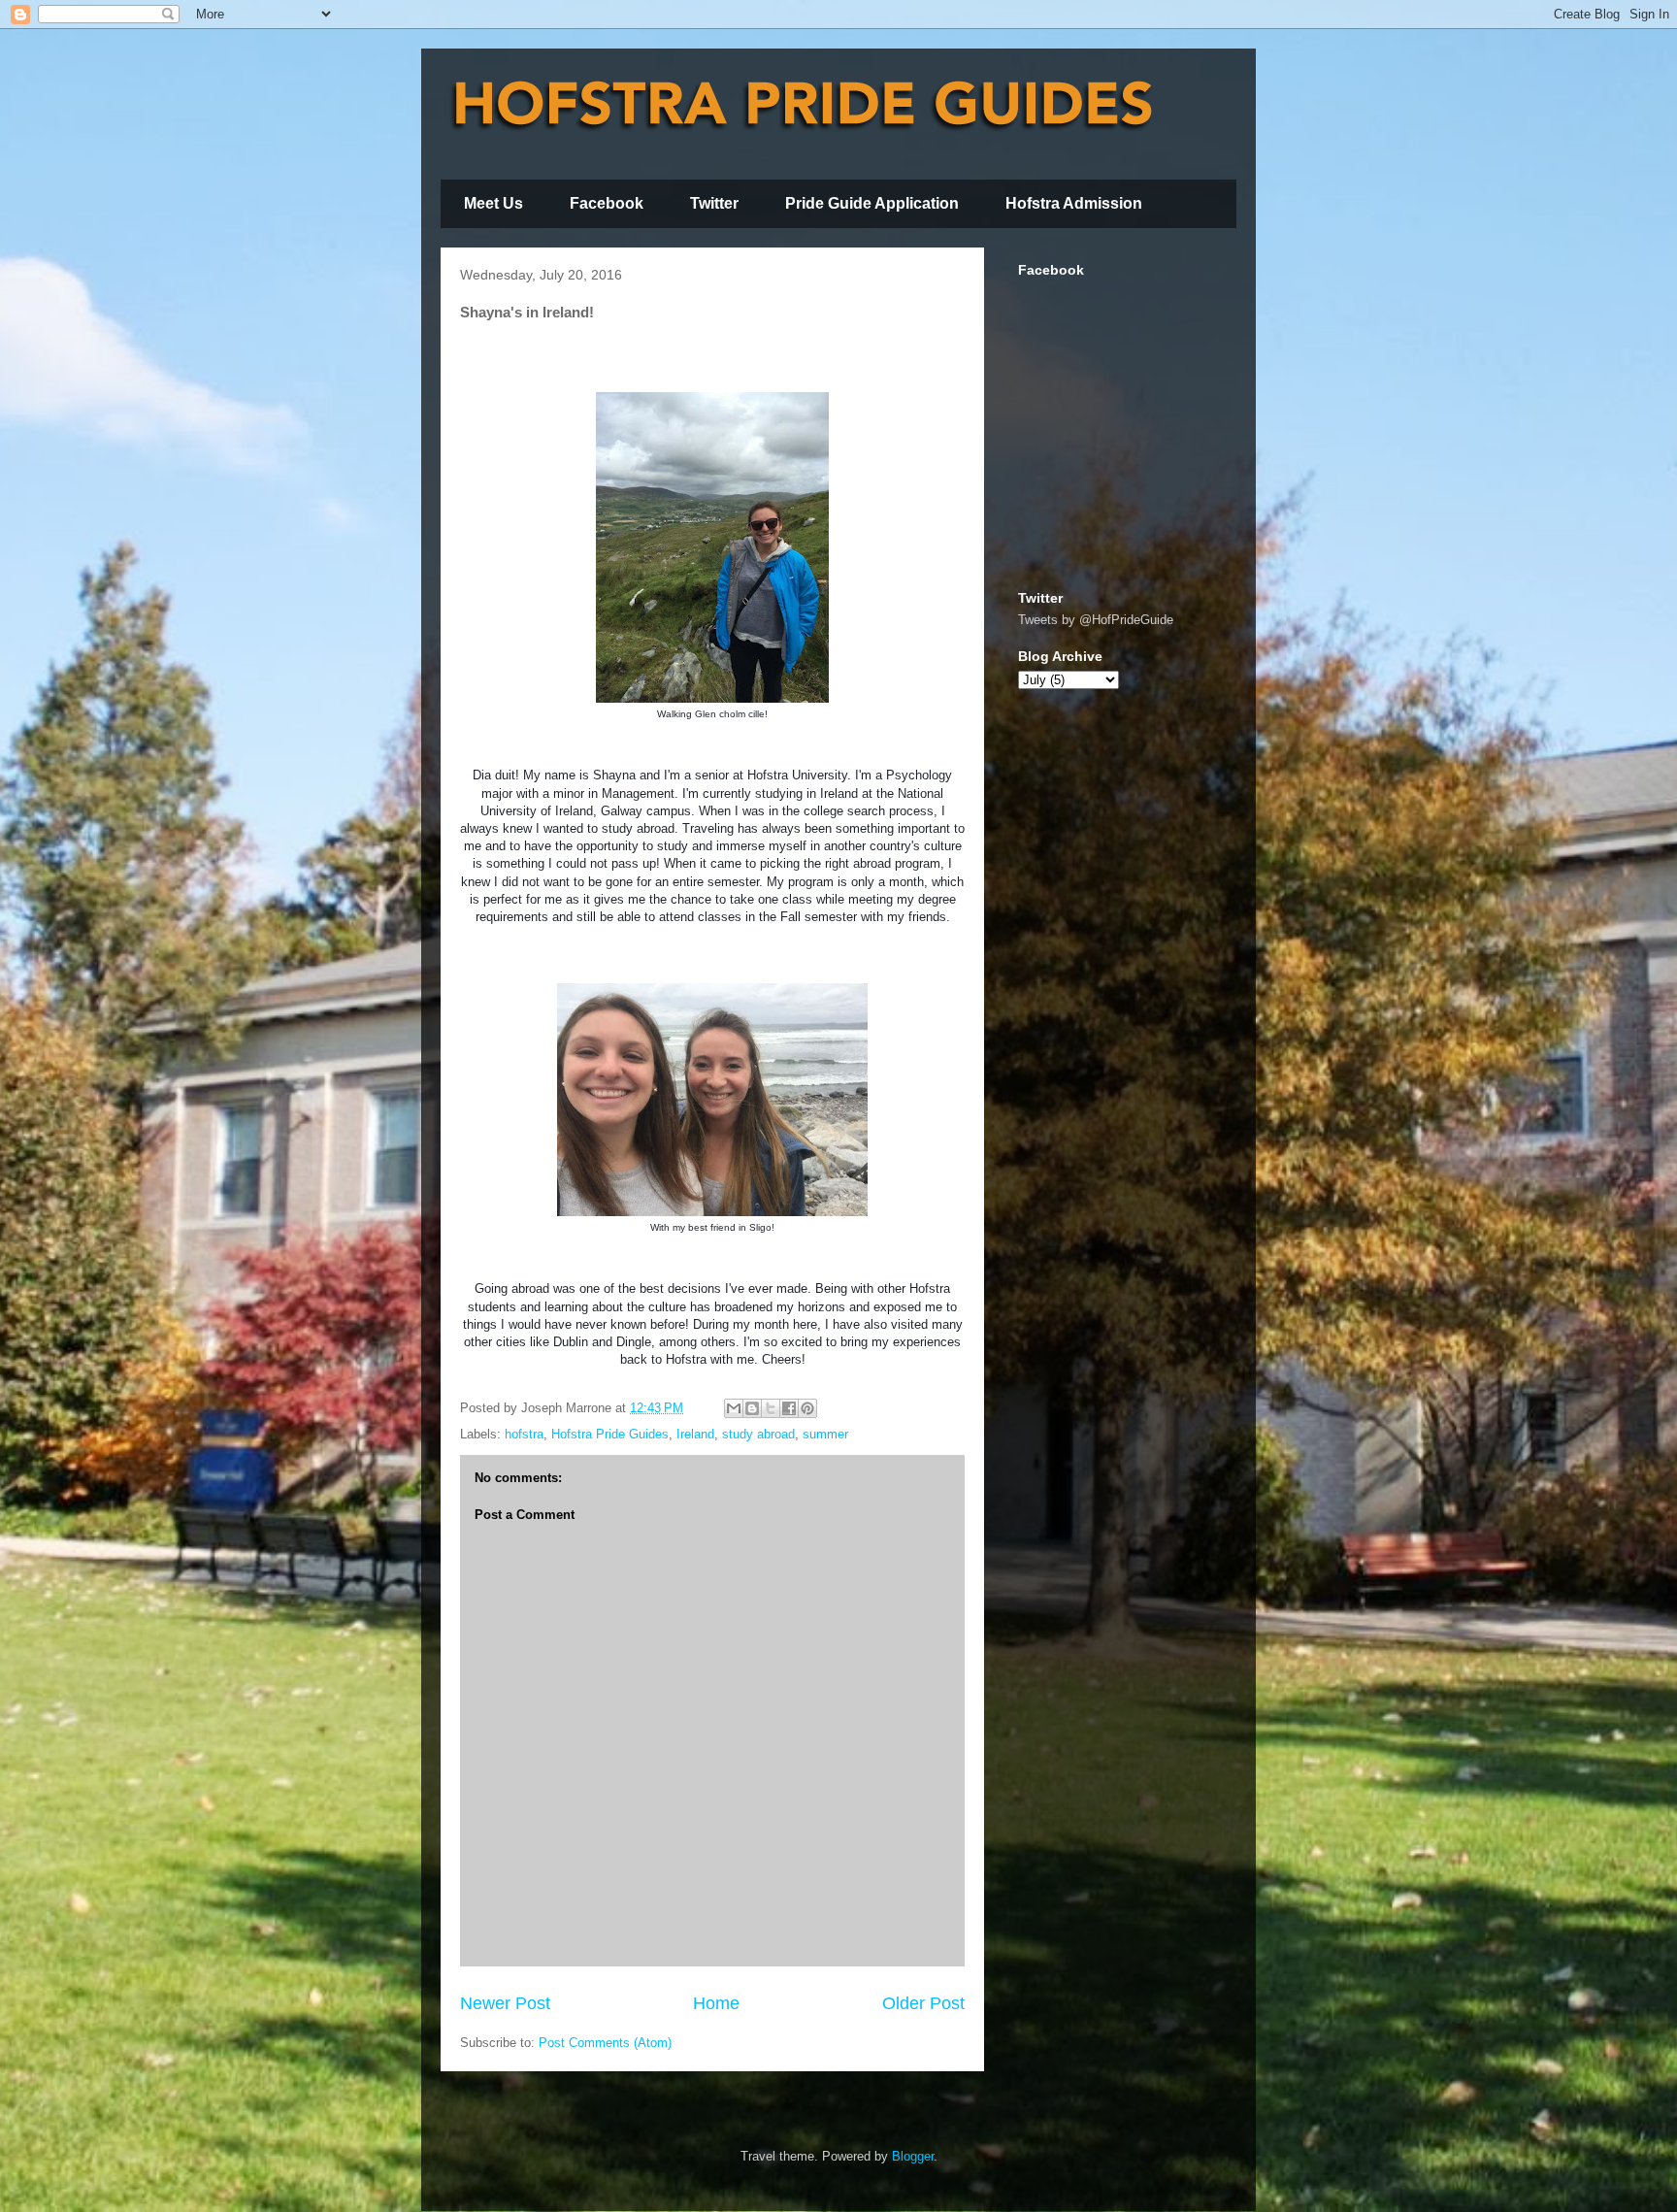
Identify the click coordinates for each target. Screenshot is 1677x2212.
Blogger (913, 2156)
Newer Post (505, 2003)
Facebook (607, 203)
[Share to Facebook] (789, 1408)
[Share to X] (771, 1408)
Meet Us (493, 203)
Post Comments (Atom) (605, 2043)
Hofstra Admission (1074, 203)
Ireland (695, 1434)
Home (716, 2003)
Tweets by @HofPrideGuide (1096, 620)
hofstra (524, 1434)
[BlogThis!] (752, 1408)
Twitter (714, 203)
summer (825, 1434)
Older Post (923, 2003)
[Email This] (734, 1408)
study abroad (758, 1434)
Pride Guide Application (872, 203)
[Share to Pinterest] (807, 1408)
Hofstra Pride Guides (610, 1434)
